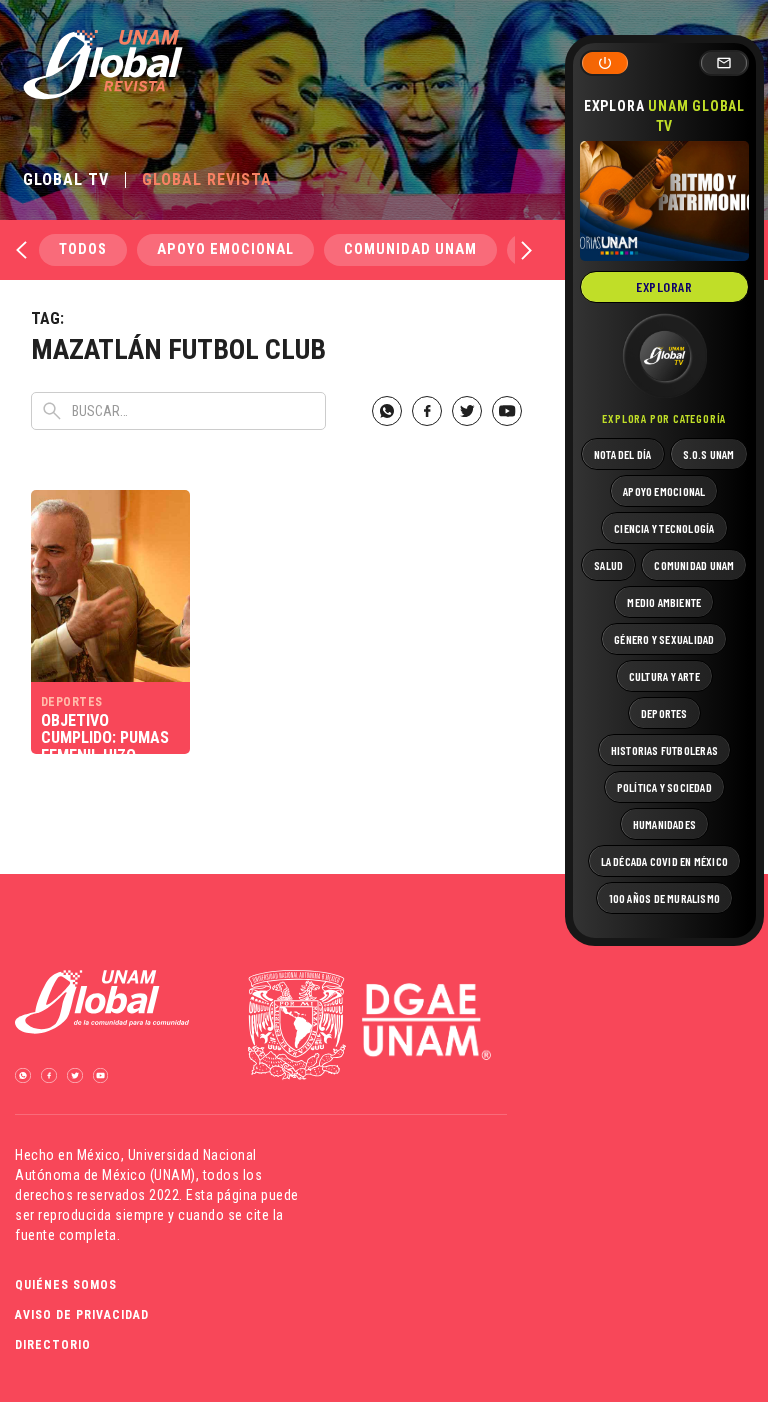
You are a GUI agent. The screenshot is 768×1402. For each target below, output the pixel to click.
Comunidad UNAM (410, 249)
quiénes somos (66, 1285)
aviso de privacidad (82, 1315)
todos (83, 249)
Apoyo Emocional (225, 249)
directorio (53, 1345)
